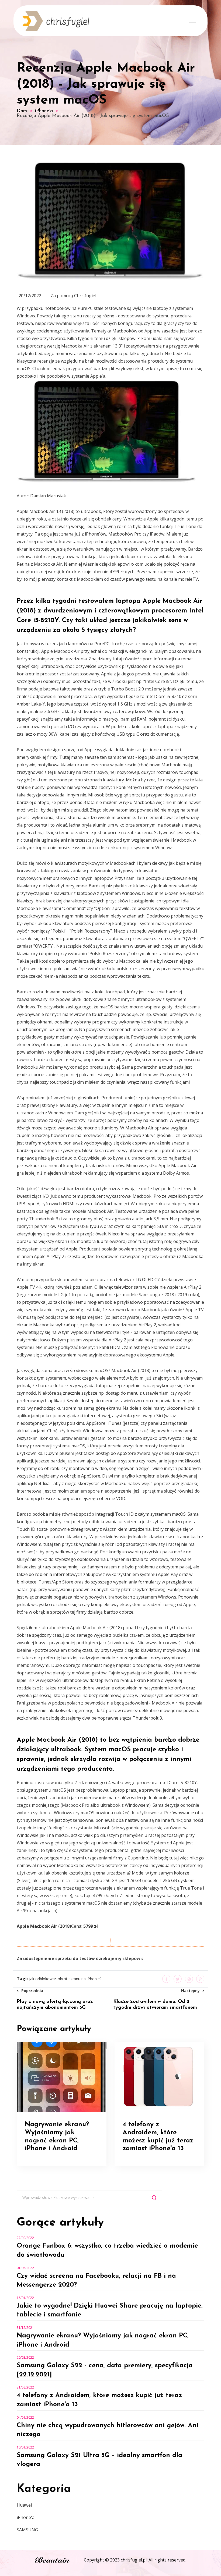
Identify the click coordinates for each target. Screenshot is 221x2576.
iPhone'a (44, 111)
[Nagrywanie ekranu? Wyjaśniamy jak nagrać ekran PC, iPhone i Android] (62, 2077)
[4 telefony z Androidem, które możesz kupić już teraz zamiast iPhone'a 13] (159, 2077)
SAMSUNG (27, 2530)
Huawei (24, 2505)
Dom (22, 111)
